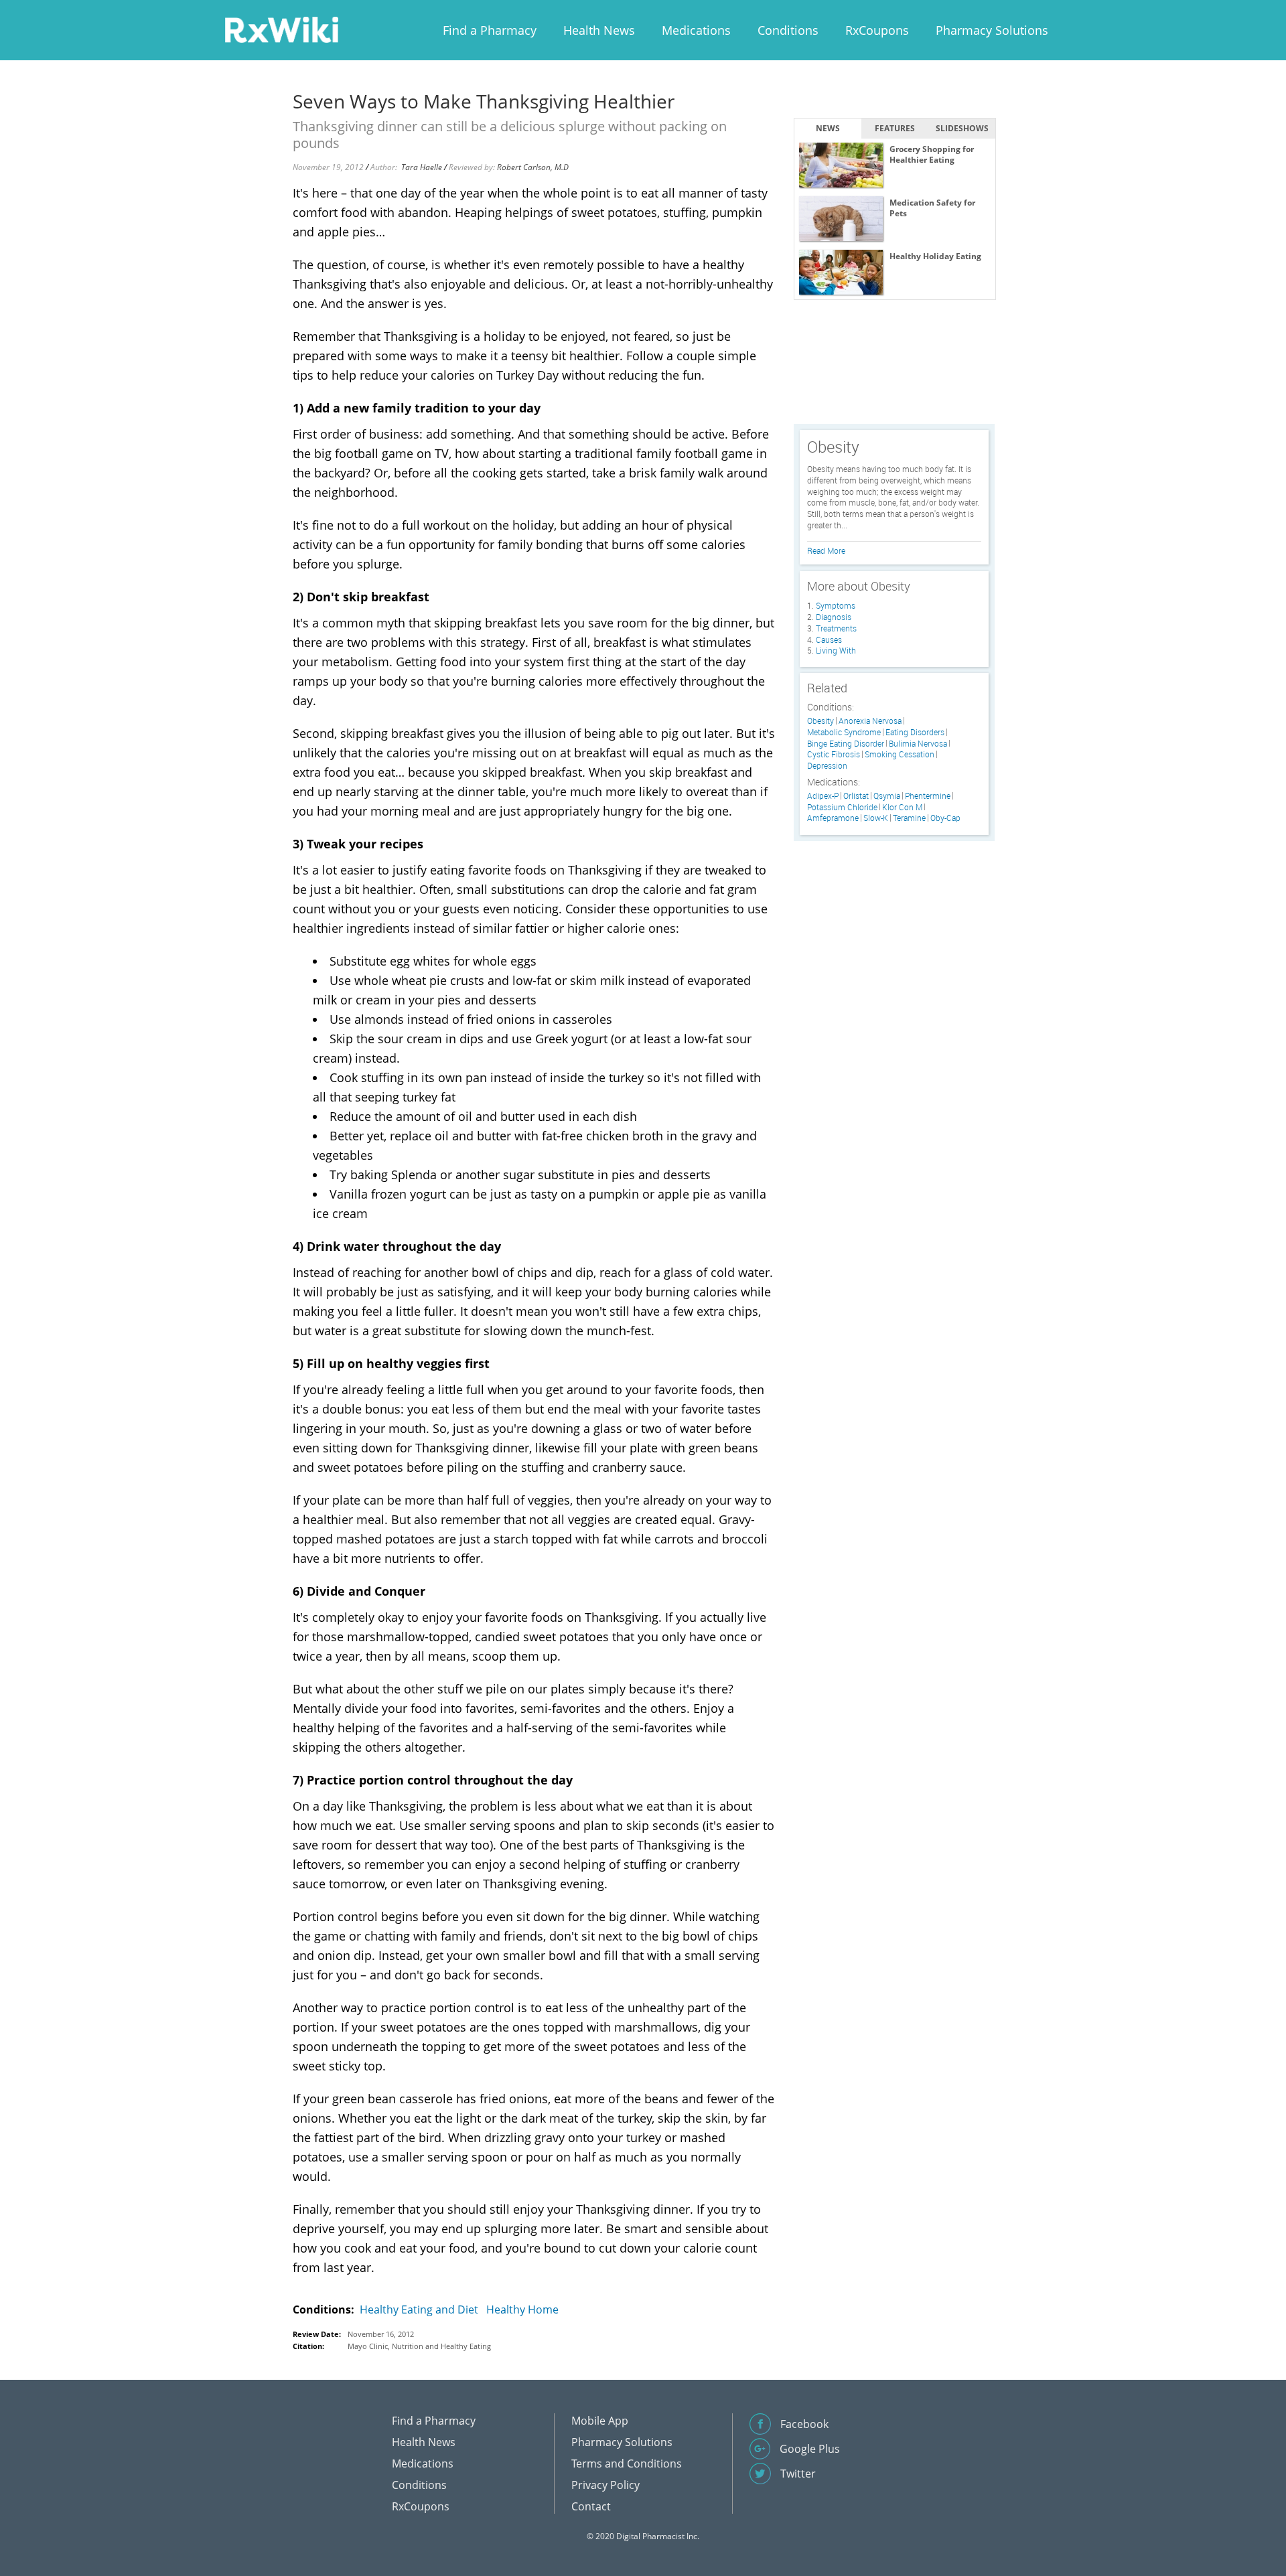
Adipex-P (823, 796)
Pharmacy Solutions (992, 30)
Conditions (788, 30)
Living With (836, 650)
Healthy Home (522, 2309)
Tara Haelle (422, 167)
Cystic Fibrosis (834, 754)
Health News (599, 30)
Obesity (820, 721)
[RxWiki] (281, 29)
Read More (826, 550)
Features (895, 128)
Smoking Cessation (900, 754)
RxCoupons (877, 30)
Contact (591, 2506)
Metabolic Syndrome (844, 732)
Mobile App (600, 2421)
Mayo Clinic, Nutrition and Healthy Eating (419, 2346)
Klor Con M (902, 807)
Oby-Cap (945, 818)
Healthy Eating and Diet (419, 2309)
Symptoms (836, 605)
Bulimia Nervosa (918, 744)
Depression (827, 766)
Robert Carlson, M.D (533, 167)
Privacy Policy (605, 2485)
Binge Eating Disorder (846, 744)
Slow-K (876, 818)
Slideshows (962, 128)
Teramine (909, 818)
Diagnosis (834, 617)
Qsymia (887, 796)
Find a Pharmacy (490, 30)
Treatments (836, 628)
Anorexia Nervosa (870, 721)
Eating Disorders (915, 732)
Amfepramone (833, 818)
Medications (696, 30)
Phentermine (928, 796)
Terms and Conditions (627, 2464)
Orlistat (856, 796)
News (828, 128)
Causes (829, 639)
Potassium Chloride (842, 807)
